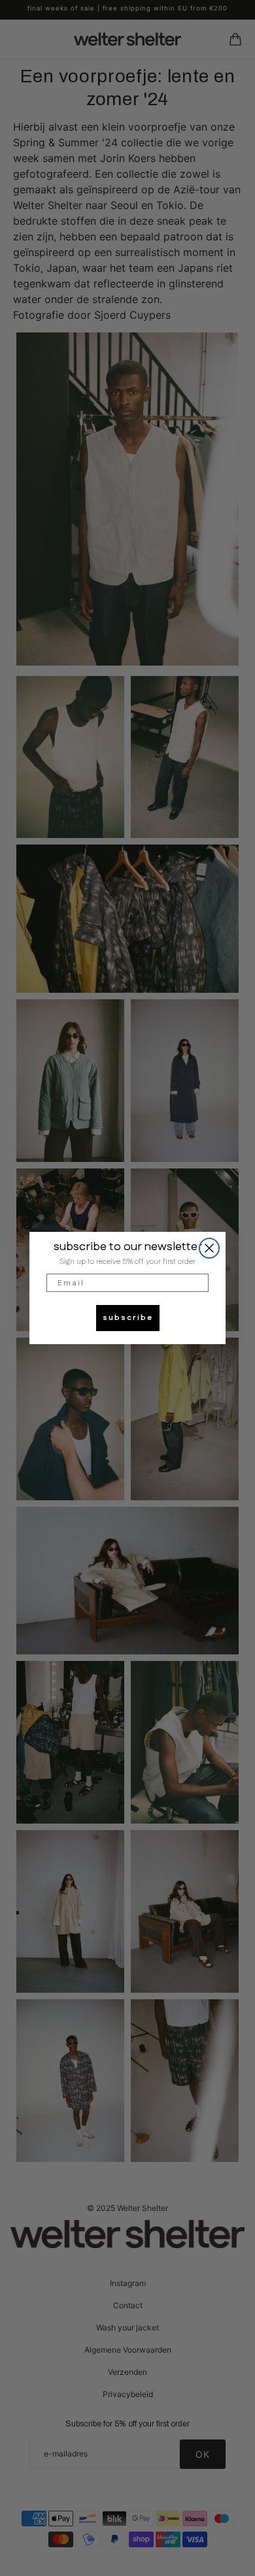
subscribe (128, 1318)
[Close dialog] (209, 1248)
